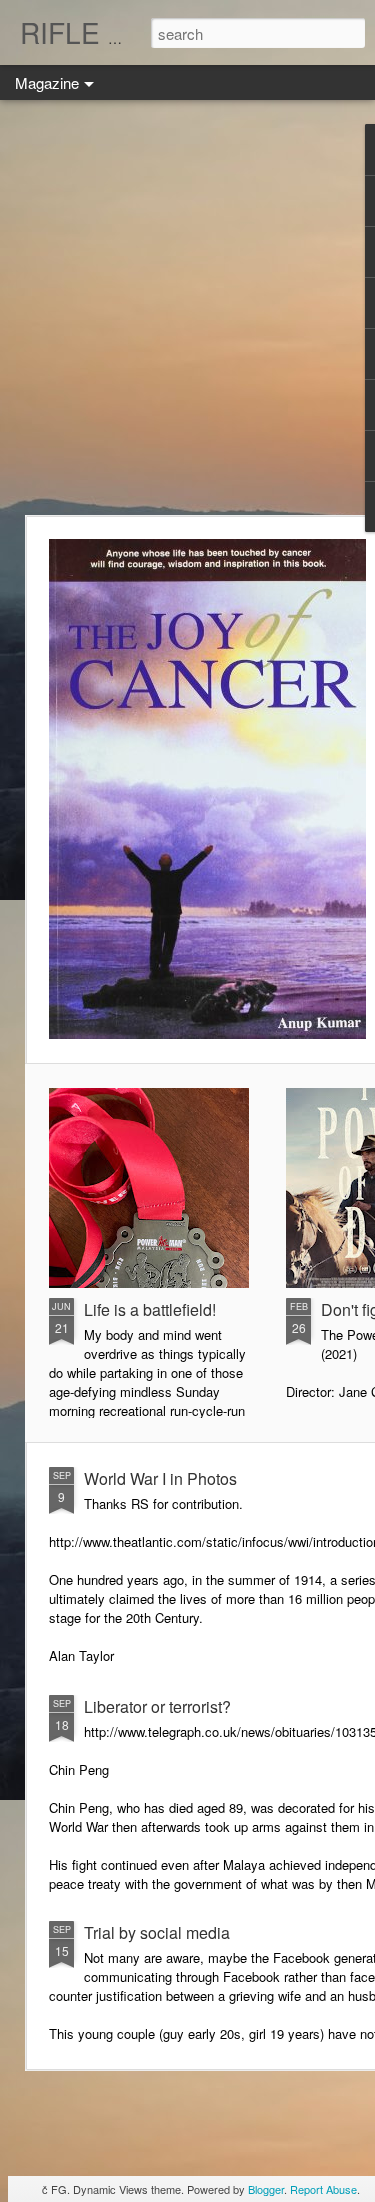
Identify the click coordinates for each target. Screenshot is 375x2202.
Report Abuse (323, 2189)
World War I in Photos (160, 1478)
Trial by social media (157, 1932)
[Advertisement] (187, 307)
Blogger (266, 2189)
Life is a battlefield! (150, 1309)
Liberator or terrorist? (157, 1706)
